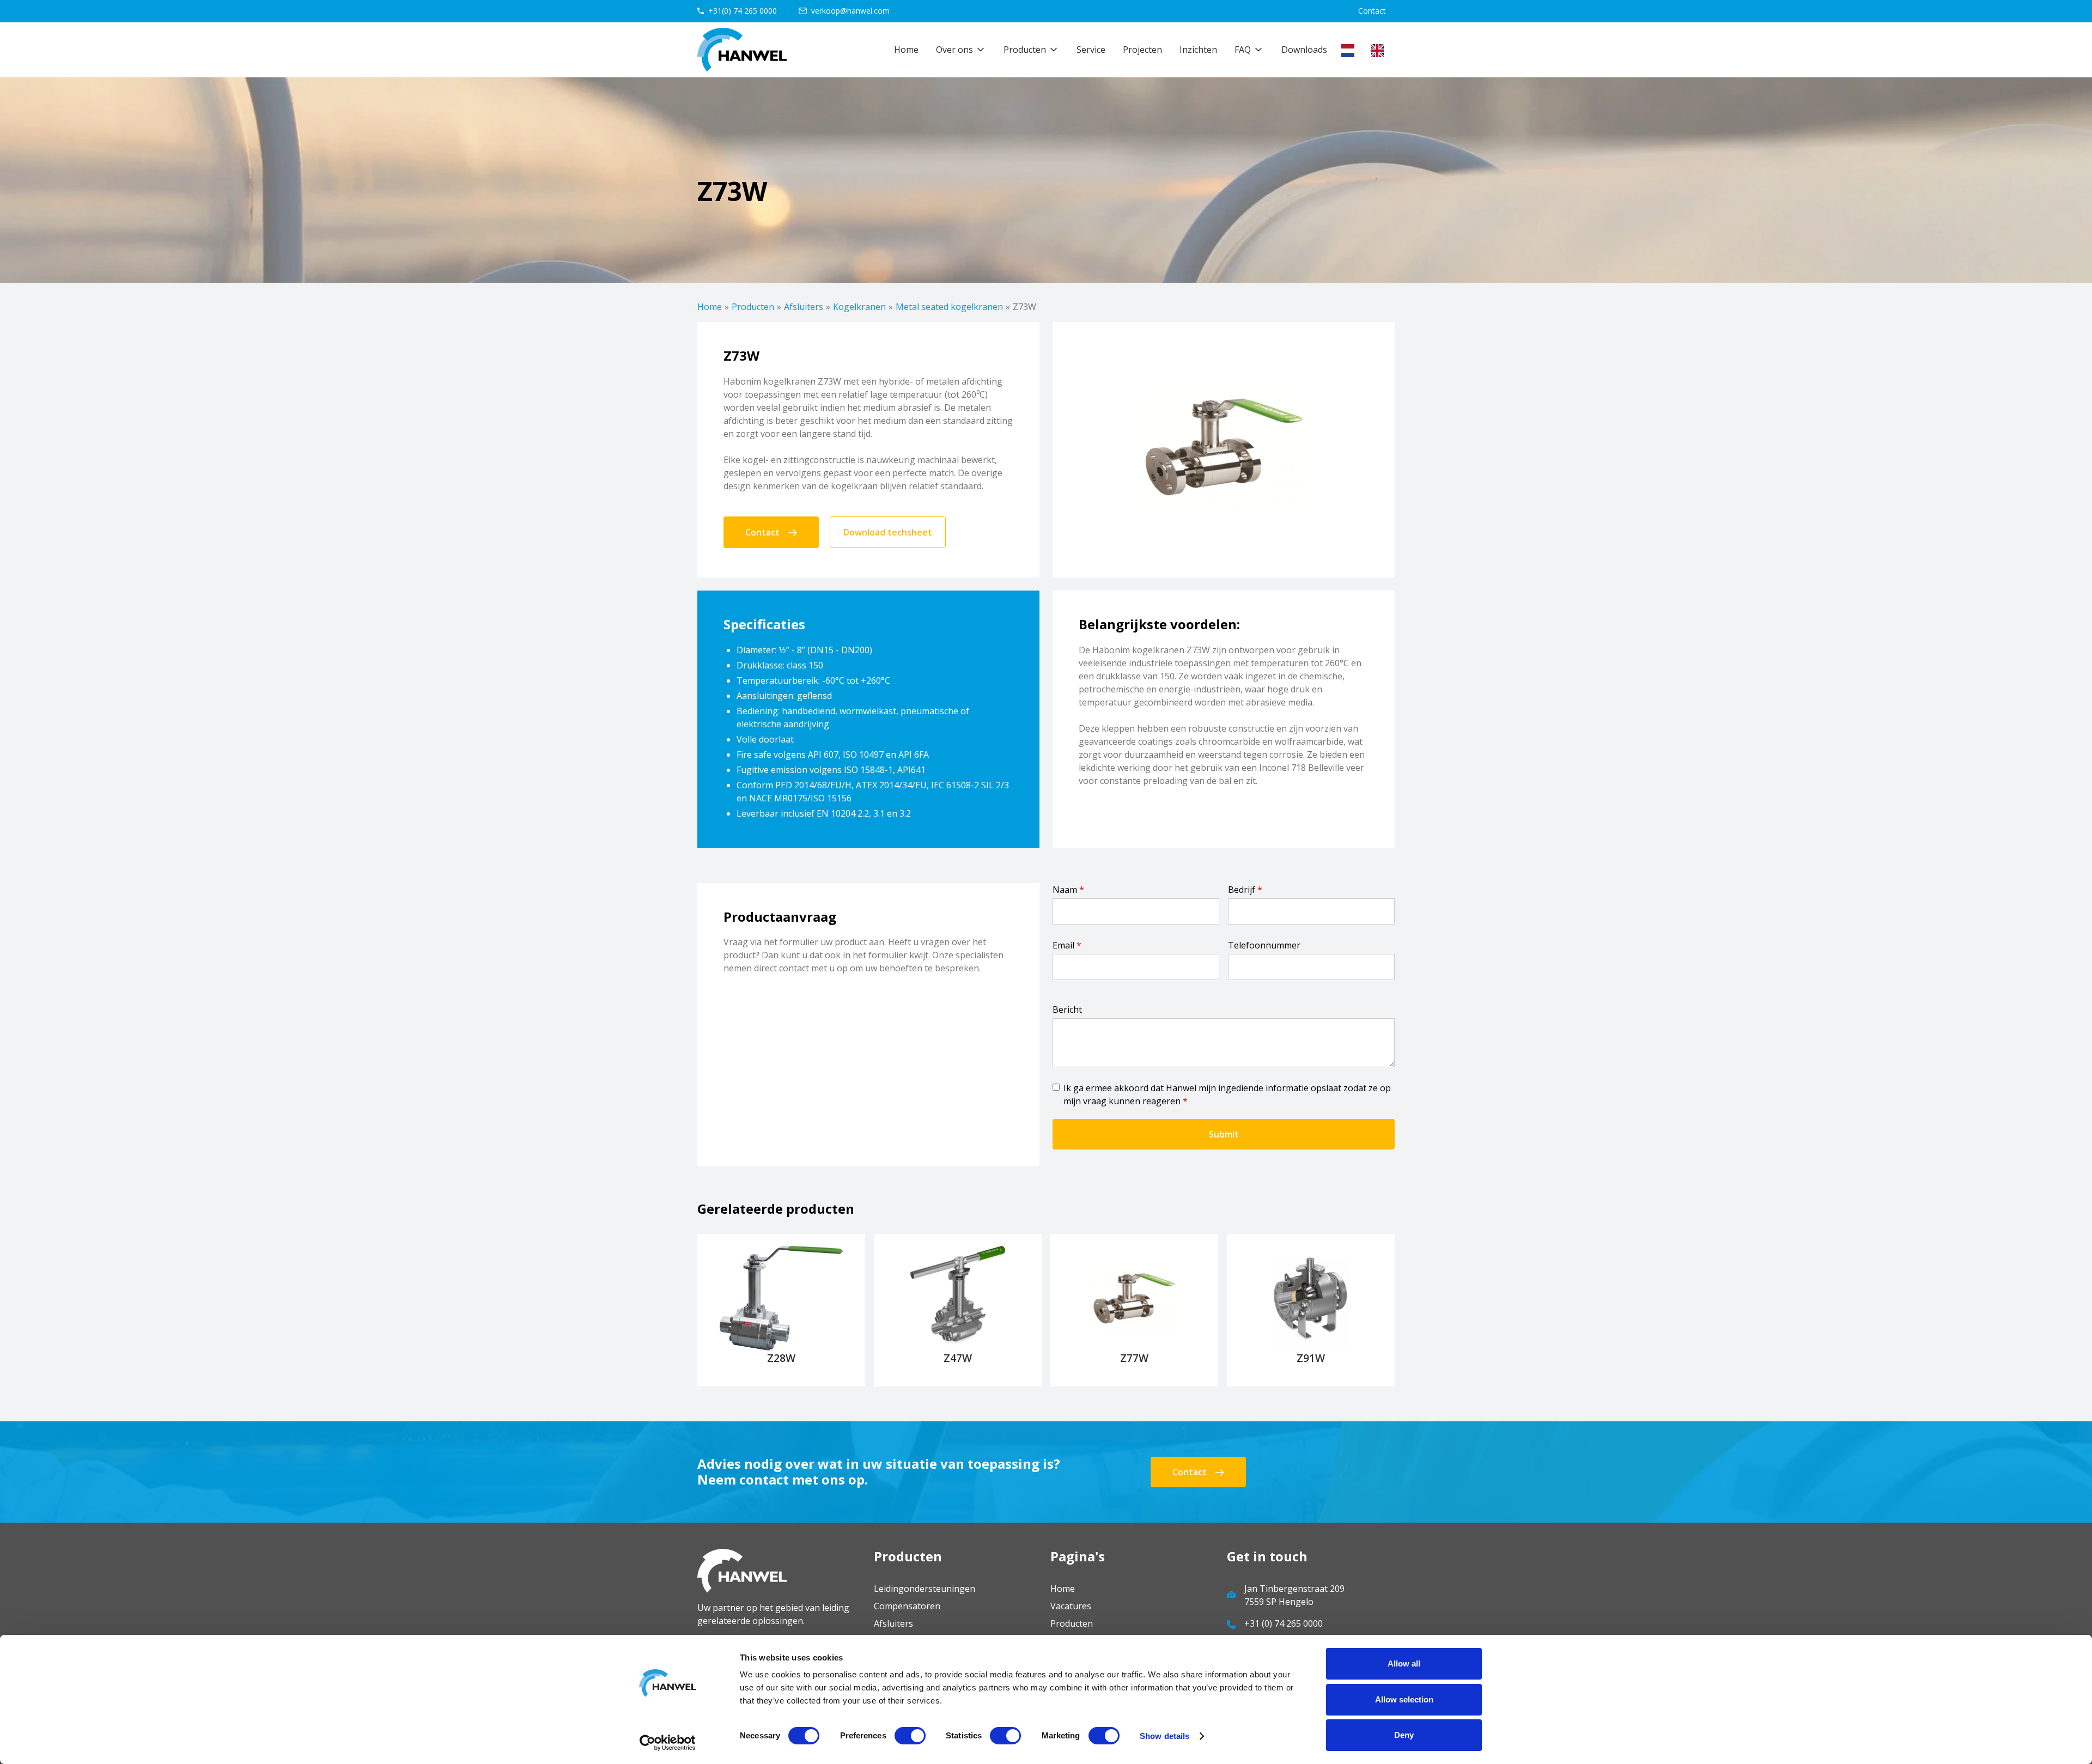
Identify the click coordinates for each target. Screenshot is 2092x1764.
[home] (742, 50)
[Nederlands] (1351, 51)
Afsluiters (804, 307)
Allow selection (1404, 1699)
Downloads (1304, 50)
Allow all (1404, 1663)
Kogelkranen (859, 307)
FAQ (1243, 50)
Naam (1068, 890)
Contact (1372, 11)
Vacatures (1071, 1606)
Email (1067, 945)
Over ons (954, 50)
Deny (1404, 1735)
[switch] (910, 1736)
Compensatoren (907, 1606)
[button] (961, 50)
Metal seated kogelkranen (949, 307)
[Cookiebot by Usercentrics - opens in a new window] (668, 1743)
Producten (753, 307)
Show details (1164, 1736)
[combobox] (1351, 51)
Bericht (1067, 1009)
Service (1091, 50)
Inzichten (1198, 50)
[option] (1380, 51)
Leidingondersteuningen (925, 1589)
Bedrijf (1245, 890)
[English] (1380, 51)
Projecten (1142, 50)
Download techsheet (888, 532)
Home (906, 50)
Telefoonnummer (1264, 945)
